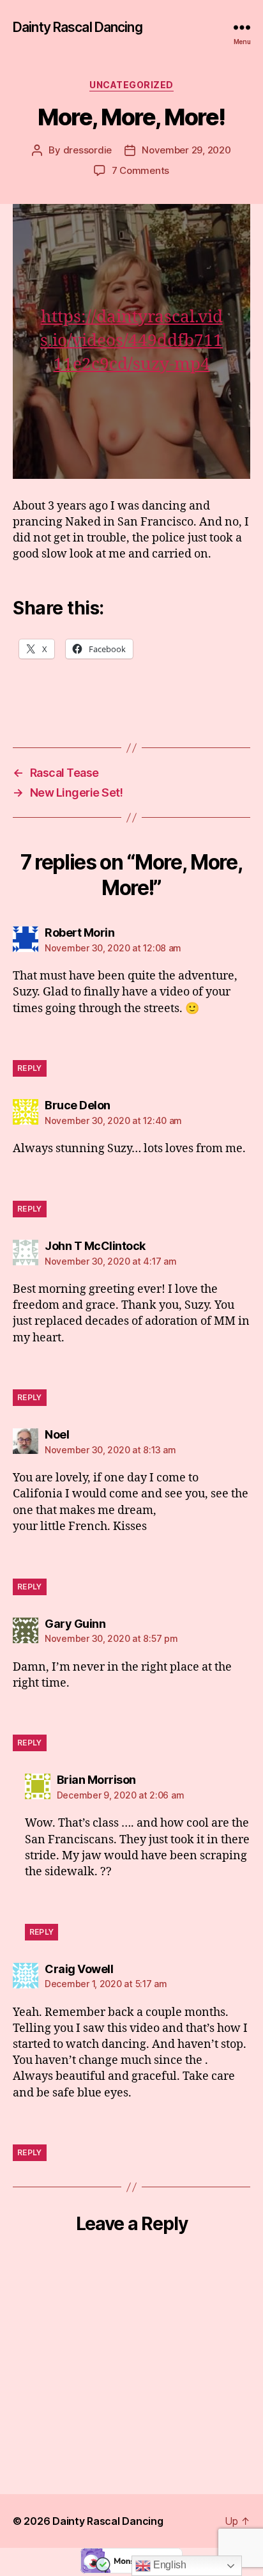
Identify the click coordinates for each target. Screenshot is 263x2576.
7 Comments (140, 170)
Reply (30, 1068)
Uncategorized (131, 85)
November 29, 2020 (186, 150)
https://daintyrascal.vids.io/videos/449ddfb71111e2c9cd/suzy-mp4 (131, 341)
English (169, 2565)
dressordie (87, 150)
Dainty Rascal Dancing (78, 27)
